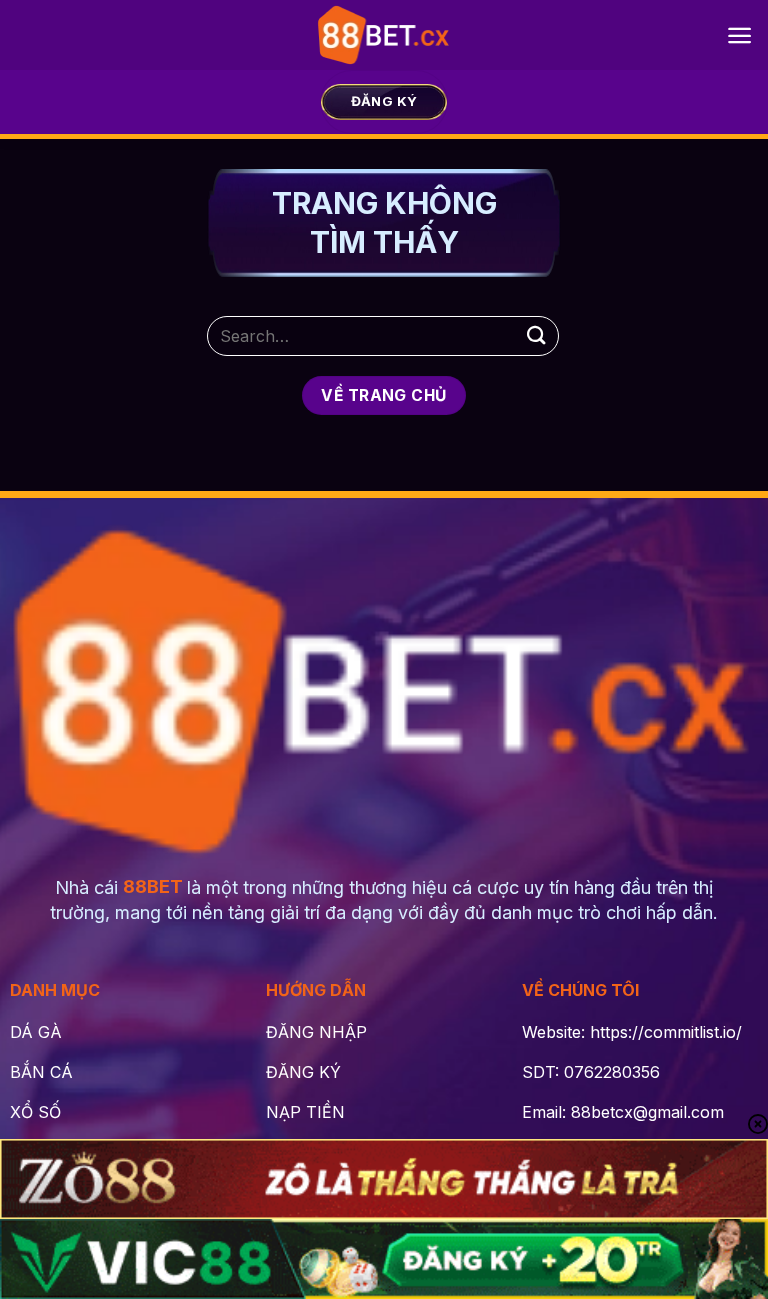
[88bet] (384, 35)
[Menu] (739, 35)
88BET (153, 886)
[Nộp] (537, 335)
